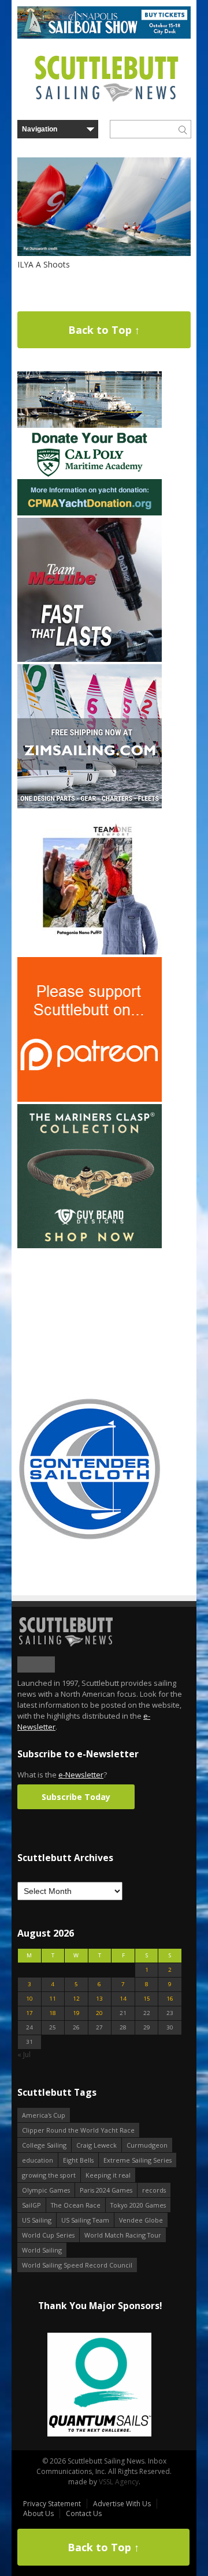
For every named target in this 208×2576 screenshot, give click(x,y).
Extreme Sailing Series (138, 2160)
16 (170, 1999)
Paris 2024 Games (106, 2190)
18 (53, 2013)
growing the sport (49, 2175)
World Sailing (42, 2250)
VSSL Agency (119, 2482)
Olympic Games (46, 2190)
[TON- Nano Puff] (90, 952)
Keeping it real (108, 2175)
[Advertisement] (90, 1323)
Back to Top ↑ (104, 330)
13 (99, 1999)
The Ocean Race (76, 2205)
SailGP (31, 2205)
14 (123, 1999)
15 (147, 1999)
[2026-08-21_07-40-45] (104, 36)
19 (76, 2013)
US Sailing (37, 2220)
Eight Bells (78, 2160)
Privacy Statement (52, 2504)
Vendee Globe (141, 2220)
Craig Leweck (96, 2145)
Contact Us (84, 2513)
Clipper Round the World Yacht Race (78, 2130)
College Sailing (44, 2145)
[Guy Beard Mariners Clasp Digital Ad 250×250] (90, 1246)
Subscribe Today (76, 1797)
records (154, 2190)
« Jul (24, 2055)
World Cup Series (48, 2235)
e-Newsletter (81, 1775)
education (38, 2160)
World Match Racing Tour (123, 2235)
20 (99, 2013)
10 (29, 1999)
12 (76, 1999)
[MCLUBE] (90, 659)
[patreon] (90, 1099)
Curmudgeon (147, 2145)
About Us (38, 2513)
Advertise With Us (122, 2504)
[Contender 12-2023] (90, 1539)
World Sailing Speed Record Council (77, 2265)
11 (53, 1999)
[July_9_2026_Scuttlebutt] (90, 513)
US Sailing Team (85, 2220)
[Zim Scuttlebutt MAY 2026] (90, 806)
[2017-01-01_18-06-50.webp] (100, 2385)
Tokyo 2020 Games (138, 2205)
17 (29, 2013)
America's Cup (44, 2115)
